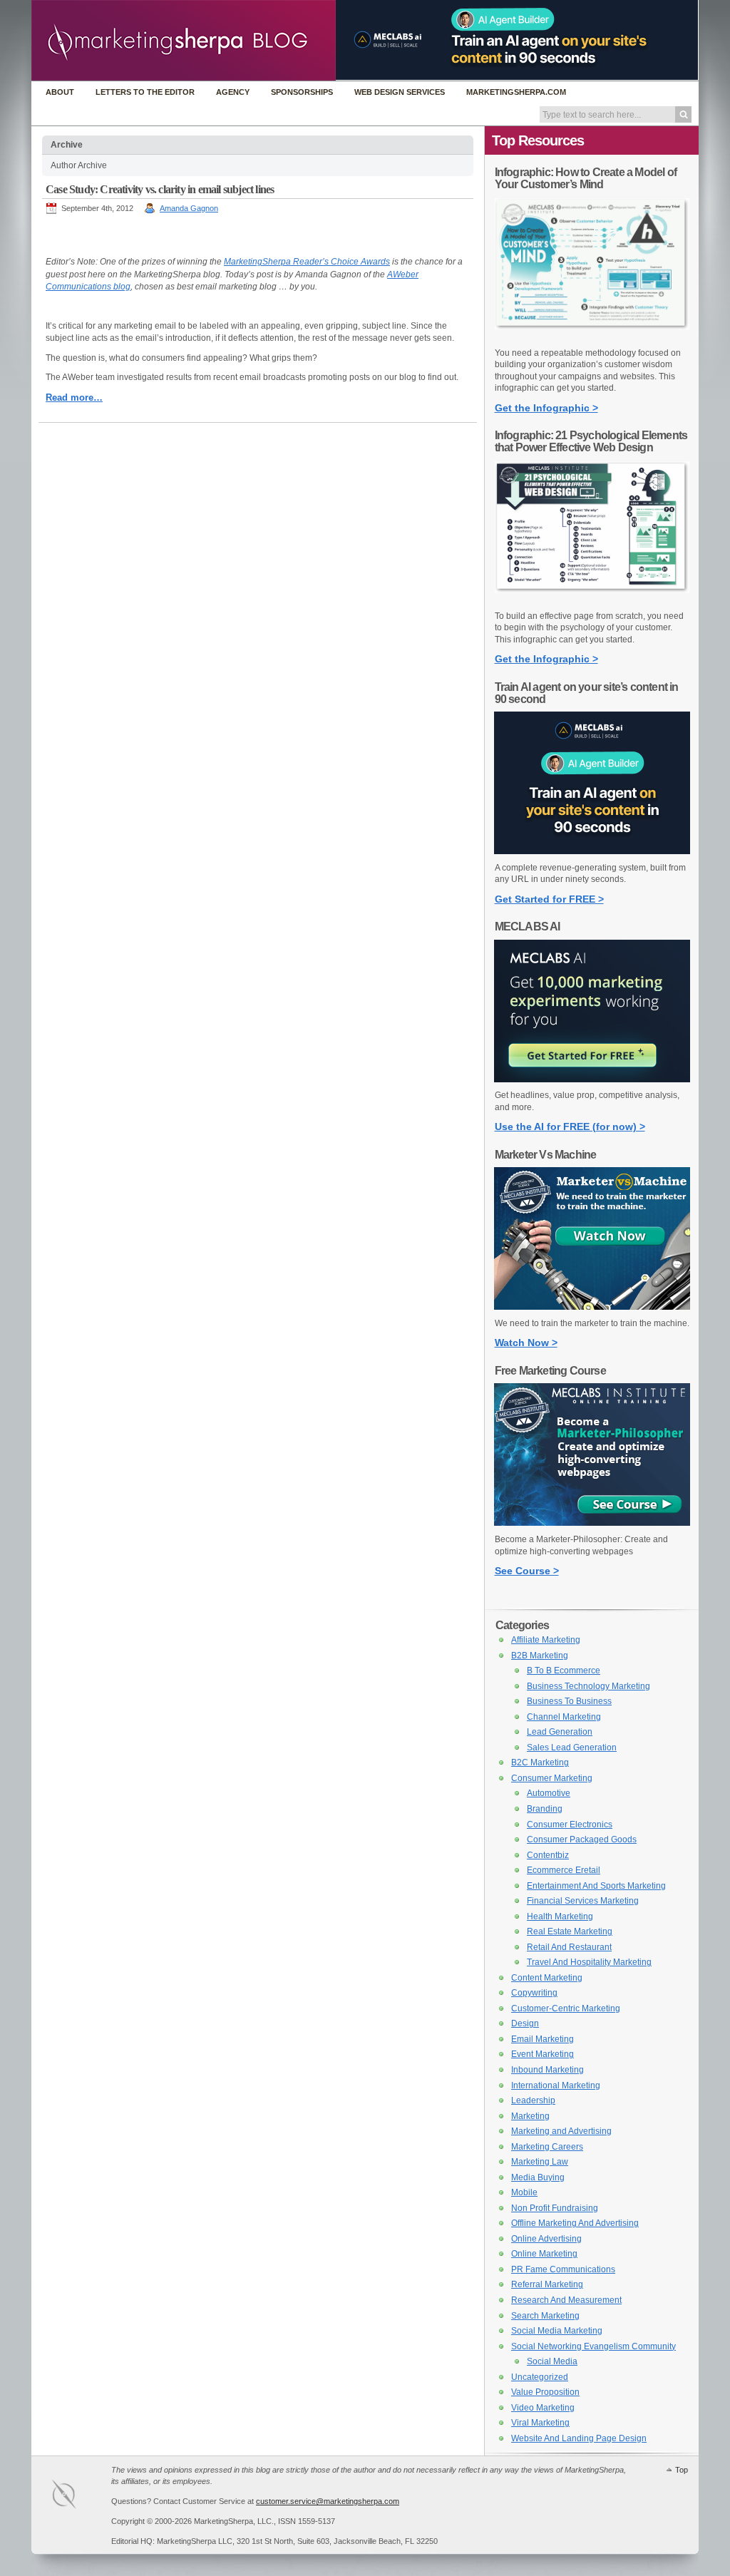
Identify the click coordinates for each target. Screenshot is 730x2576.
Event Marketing (543, 2054)
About (60, 92)
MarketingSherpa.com (516, 92)
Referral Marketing (547, 2284)
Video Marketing (543, 2408)
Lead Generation (560, 1732)
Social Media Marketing (557, 2331)
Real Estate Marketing (570, 1931)
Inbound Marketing (547, 2070)
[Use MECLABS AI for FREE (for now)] (592, 1079)
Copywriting (534, 1993)
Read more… (74, 397)
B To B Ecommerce (564, 1671)
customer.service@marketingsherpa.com (328, 2501)
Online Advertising (546, 2239)
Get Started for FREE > (549, 899)
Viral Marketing (540, 2423)
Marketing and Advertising (561, 2131)
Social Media (552, 2361)
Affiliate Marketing (546, 1640)
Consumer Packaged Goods (582, 1839)
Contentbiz (548, 1855)
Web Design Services (400, 92)
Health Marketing (560, 1916)
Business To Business (569, 1701)
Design (525, 2023)
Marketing (530, 2116)
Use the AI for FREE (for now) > (570, 1127)
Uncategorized (540, 2377)
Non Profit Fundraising (555, 2208)
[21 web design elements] (592, 600)
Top (682, 2470)
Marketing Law (540, 2162)
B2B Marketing (540, 1656)
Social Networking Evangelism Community (593, 2346)
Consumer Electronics (570, 1825)
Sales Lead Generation (572, 1748)
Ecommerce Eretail (564, 1870)
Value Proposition (545, 2392)
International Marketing (556, 2085)
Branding (545, 1809)
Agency (233, 92)
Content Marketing (547, 1978)
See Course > (527, 1571)
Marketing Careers (547, 2147)
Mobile (524, 2192)
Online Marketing (544, 2254)
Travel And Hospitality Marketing (589, 1962)
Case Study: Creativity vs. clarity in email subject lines (160, 189)
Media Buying (538, 2177)
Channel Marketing (564, 1717)
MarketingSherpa (78, 2497)
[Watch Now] (592, 1307)
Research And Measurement (566, 2300)
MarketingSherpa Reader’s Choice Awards (307, 262)
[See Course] (592, 1523)
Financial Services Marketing (583, 1901)
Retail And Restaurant (569, 1947)
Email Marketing (543, 2039)
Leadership (533, 2100)
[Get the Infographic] (592, 337)
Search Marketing (545, 2316)
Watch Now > (526, 1343)
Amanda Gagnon (189, 208)
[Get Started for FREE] (592, 851)
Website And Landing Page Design (579, 2438)
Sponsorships (302, 92)
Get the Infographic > (546, 408)
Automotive (549, 1793)
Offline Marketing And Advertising (575, 2223)
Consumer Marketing (552, 1778)
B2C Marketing (540, 1762)
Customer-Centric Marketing (566, 2008)
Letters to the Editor (145, 92)
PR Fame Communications (563, 2269)
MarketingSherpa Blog (184, 42)
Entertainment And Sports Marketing (596, 1886)
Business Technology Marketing (588, 1686)
